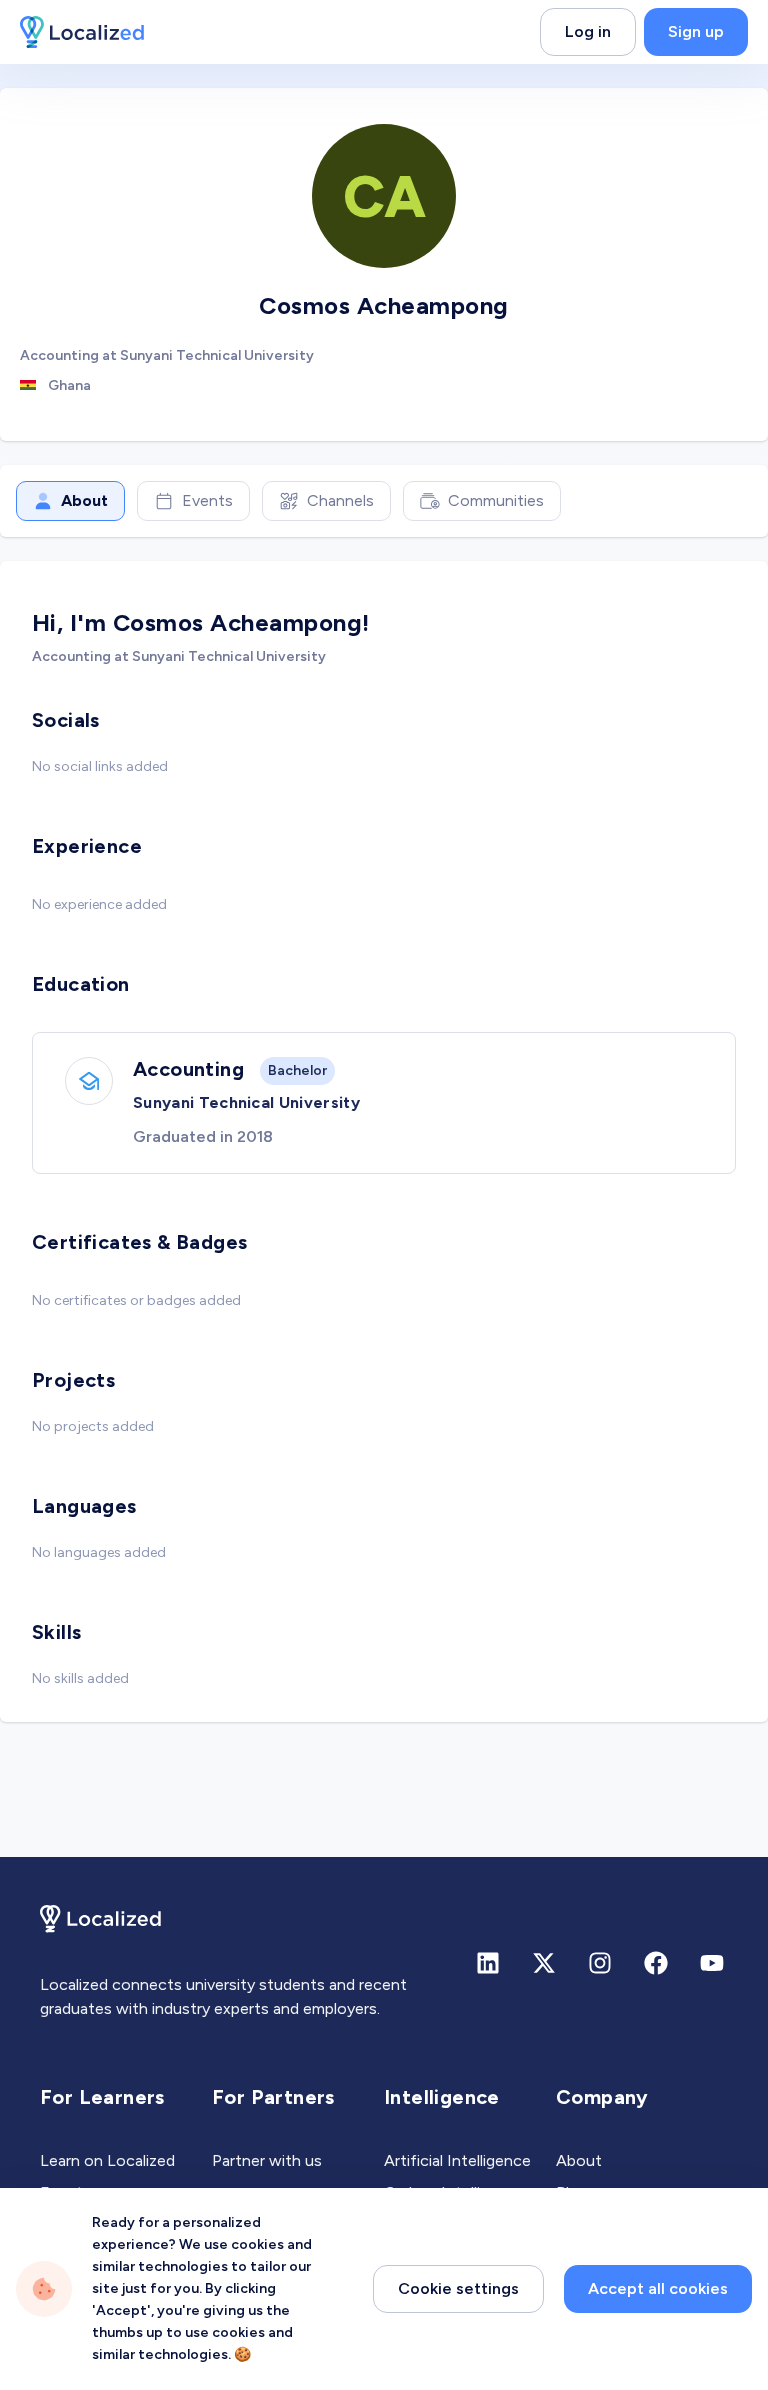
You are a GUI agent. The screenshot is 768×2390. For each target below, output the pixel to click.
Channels (340, 500)
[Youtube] (712, 1963)
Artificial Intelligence (457, 2160)
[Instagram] (600, 1963)
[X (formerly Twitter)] (544, 1963)
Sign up (696, 31)
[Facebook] (656, 1963)
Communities (496, 500)
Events (207, 500)
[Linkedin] (488, 1963)
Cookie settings (458, 2288)
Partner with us (267, 2160)
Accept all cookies (658, 2288)
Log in (588, 31)
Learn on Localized (107, 2160)
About (84, 500)
